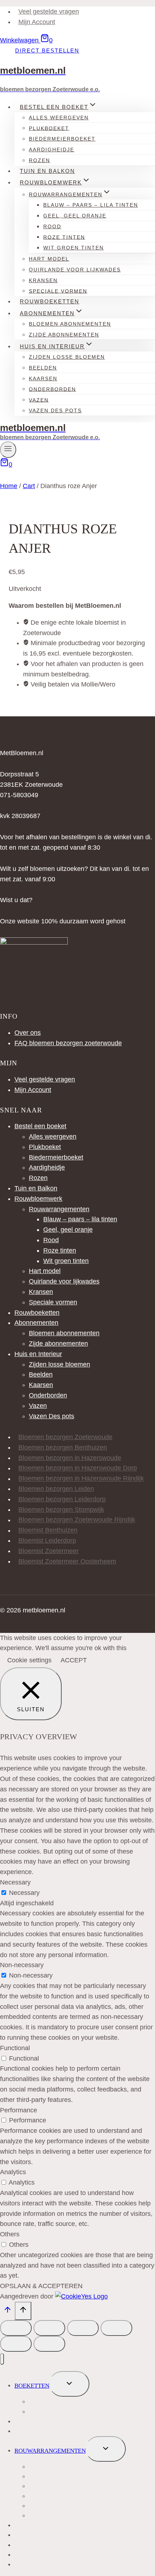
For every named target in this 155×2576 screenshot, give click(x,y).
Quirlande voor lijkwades (75, 270)
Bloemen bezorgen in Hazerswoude (70, 1458)
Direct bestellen (47, 50)
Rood (51, 1240)
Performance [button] (19, 2110)
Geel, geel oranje (75, 216)
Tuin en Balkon (47, 171)
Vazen (38, 1406)
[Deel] (83, 2328)
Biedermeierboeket (56, 1157)
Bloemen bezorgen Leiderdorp (62, 1499)
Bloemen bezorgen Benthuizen (63, 1447)
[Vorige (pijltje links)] (16, 2344)
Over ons (28, 1033)
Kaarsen (41, 1385)
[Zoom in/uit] (16, 2328)
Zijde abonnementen (64, 335)
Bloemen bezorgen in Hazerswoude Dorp (78, 1468)
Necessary (24, 1893)
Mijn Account (37, 22)
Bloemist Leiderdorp (47, 1540)
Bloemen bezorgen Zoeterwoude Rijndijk (77, 1520)
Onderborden (52, 389)
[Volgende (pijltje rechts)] (49, 2344)
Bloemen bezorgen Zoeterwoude (65, 1437)
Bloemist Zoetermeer (48, 1551)
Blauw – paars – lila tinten (80, 1219)
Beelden (41, 1374)
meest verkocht (56, 2402)
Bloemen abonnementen (64, 1333)
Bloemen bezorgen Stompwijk (61, 1510)
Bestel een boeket (40, 1126)
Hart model (45, 1271)
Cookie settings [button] (29, 1660)
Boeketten (32, 2386)
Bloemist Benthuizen (48, 1530)
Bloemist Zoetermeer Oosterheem (67, 1561)
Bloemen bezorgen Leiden (56, 1489)
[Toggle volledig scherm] (49, 2328)
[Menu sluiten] (2, 2359)
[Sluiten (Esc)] (116, 2328)
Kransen (41, 1292)
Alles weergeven (53, 1137)
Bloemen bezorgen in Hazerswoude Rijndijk (81, 1479)
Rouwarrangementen (59, 1209)
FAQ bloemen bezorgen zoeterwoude (68, 1043)
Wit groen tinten (74, 248)
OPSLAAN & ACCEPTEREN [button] (41, 2286)
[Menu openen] (8, 449)
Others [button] (10, 2234)
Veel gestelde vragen (49, 12)
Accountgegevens (45, 2565)
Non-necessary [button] (22, 1965)
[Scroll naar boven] (7, 2311)
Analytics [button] (13, 2172)
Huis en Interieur (38, 1354)
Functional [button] (15, 2048)
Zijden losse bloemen (67, 357)
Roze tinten (60, 1250)
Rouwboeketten (50, 301)
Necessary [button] (15, 1882)
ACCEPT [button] (74, 1660)
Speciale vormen (58, 291)
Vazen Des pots (55, 410)
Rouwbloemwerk (38, 1199)
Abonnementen (36, 1323)
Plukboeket (45, 1147)
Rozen (39, 160)
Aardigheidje (52, 150)
